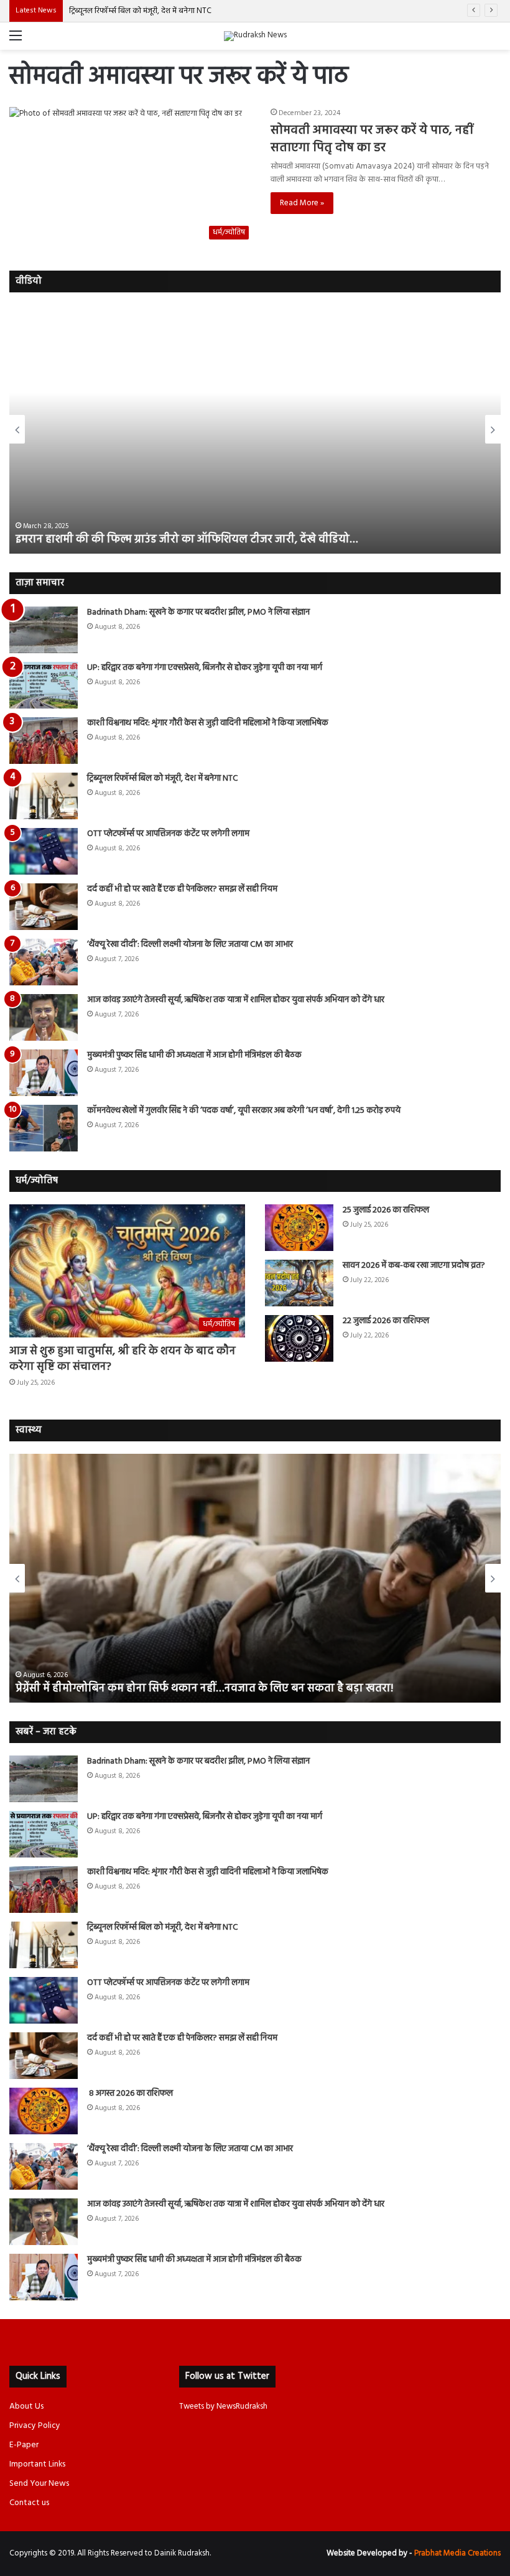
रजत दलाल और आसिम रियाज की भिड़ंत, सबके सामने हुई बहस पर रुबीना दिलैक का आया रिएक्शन (224, 540)
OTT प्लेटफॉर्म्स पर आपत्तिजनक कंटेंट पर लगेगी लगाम (168, 834)
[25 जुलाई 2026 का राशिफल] (299, 1228)
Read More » (302, 203)
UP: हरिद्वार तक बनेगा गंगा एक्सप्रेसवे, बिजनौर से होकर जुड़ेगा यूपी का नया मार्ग (205, 668)
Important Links (37, 2464)
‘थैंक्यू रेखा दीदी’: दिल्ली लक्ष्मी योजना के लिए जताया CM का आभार (190, 945)
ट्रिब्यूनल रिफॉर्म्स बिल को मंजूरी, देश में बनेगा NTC (140, 11)
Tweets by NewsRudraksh (223, 2406)
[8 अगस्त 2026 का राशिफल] (44, 2111)
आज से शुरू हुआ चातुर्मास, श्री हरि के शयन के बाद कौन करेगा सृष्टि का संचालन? (123, 1359)
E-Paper (24, 2445)
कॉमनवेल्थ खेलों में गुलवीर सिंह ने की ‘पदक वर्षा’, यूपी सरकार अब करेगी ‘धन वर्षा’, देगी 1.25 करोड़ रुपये (244, 1111)
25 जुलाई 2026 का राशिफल (386, 1210)
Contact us (29, 2503)
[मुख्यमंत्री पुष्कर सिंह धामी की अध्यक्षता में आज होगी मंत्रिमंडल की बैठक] (44, 1073)
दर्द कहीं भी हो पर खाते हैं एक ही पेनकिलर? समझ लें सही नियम (182, 889)
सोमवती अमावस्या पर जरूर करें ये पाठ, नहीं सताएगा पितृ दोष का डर (372, 139)
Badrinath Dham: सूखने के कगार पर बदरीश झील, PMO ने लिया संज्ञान (198, 612)
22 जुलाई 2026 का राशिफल (386, 1321)
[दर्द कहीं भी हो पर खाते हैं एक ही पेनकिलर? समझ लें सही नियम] (44, 907)
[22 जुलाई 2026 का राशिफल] (299, 1338)
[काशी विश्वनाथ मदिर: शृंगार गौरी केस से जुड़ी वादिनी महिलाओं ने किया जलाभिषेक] (44, 741)
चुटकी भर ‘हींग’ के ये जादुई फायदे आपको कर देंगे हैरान (131, 1689)
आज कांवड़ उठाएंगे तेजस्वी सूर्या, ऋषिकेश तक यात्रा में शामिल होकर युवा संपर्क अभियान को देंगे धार (236, 1000)
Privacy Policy (35, 2426)
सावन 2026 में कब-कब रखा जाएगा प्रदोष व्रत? (415, 1266)
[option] (255, 429)
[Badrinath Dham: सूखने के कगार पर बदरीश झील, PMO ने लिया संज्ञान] (44, 630)
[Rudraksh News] (255, 36)
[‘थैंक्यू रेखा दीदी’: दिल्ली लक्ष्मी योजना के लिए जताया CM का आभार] (44, 962)
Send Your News (39, 2484)
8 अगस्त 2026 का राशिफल (130, 2094)
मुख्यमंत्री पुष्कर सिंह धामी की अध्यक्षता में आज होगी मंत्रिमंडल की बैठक (194, 1055)
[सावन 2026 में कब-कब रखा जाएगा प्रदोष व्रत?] (299, 1283)
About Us (26, 2406)
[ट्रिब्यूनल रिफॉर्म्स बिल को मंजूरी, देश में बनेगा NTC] (44, 796)
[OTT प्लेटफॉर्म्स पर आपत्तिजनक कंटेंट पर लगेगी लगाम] (44, 851)
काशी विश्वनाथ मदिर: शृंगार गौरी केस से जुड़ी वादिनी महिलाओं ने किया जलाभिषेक (208, 723)
